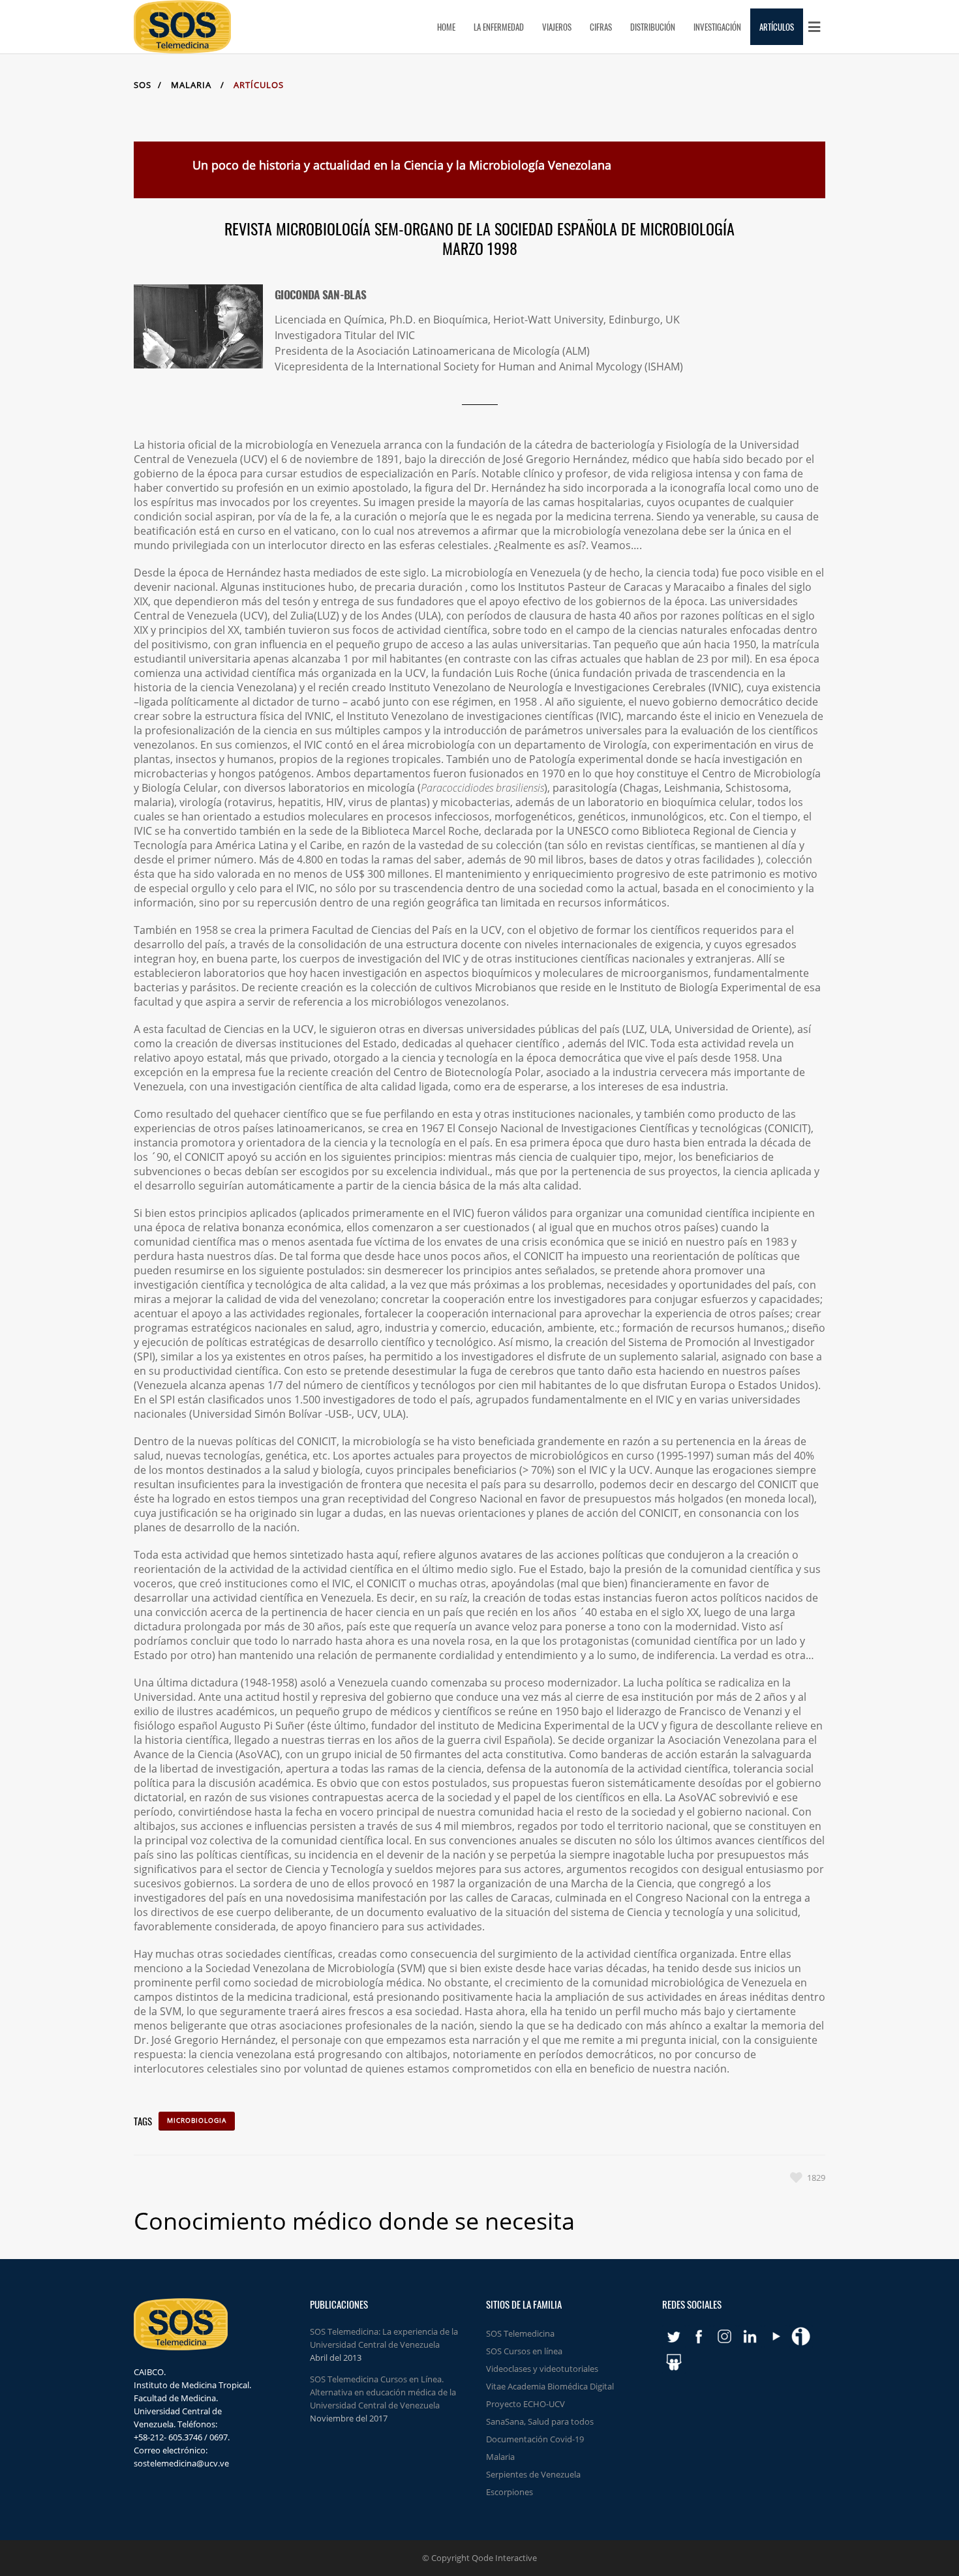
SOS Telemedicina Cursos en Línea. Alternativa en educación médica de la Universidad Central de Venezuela (383, 2392)
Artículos (259, 85)
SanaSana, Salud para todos (540, 2421)
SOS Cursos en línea (524, 2351)
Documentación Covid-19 (535, 2439)
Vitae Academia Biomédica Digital (550, 2386)
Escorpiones (510, 2492)
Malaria (191, 85)
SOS (143, 85)
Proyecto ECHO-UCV (525, 2404)
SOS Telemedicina (520, 2333)
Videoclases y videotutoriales (542, 2369)
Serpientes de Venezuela (533, 2474)
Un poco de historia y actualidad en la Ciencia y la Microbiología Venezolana (402, 165)
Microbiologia (197, 2120)
